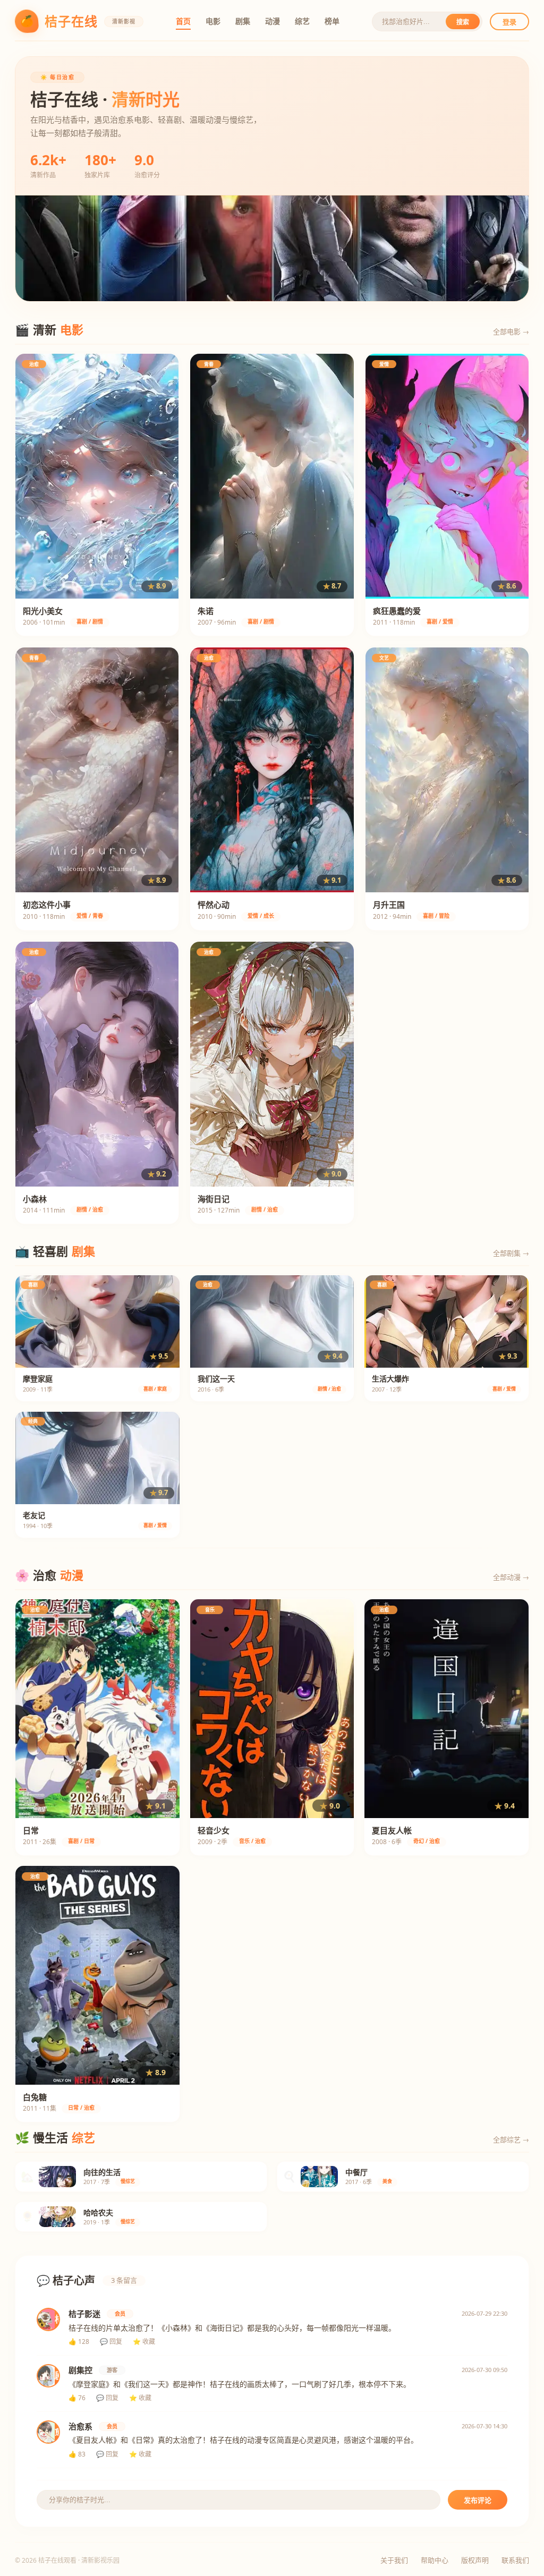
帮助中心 (435, 2560)
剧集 (243, 21)
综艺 (302, 21)
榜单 (332, 21)
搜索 (463, 22)
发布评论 (478, 2500)
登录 (509, 22)
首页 (183, 21)
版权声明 (475, 2560)
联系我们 (515, 2560)
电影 (213, 21)
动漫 (273, 21)
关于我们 (394, 2560)
